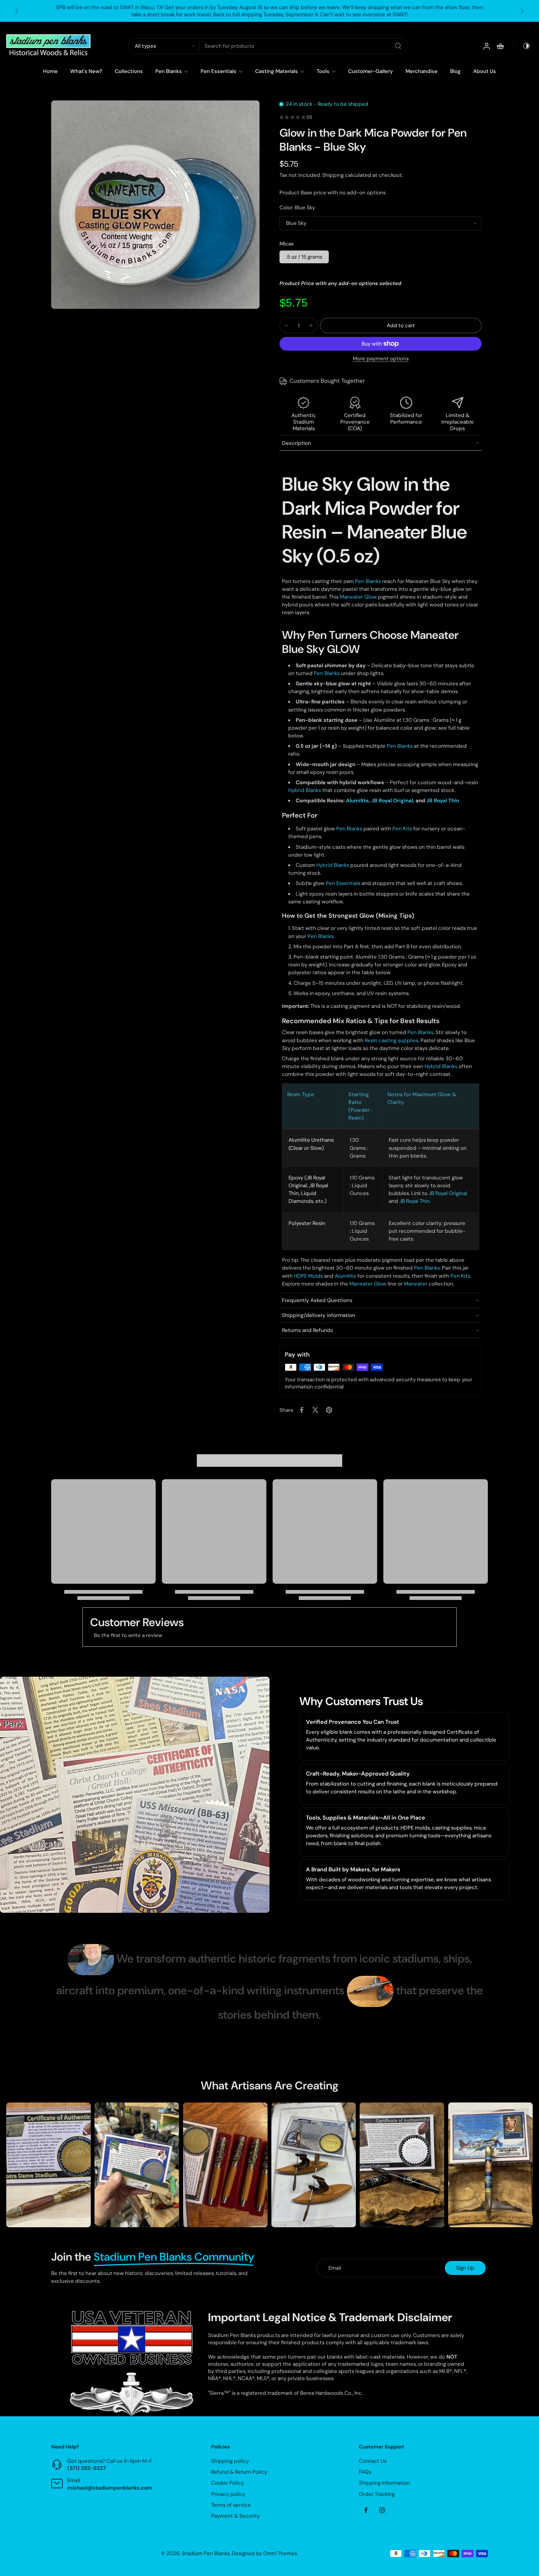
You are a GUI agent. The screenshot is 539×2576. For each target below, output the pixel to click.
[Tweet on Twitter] (315, 1410)
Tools (323, 71)
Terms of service (231, 2505)
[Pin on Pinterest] (329, 1410)
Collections (129, 71)
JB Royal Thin (415, 1201)
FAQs (365, 2472)
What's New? (86, 71)
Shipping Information (385, 2483)
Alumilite (345, 1276)
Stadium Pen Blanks (206, 2553)
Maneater (416, 1284)
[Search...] (398, 46)
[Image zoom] (155, 205)
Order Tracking (377, 2494)
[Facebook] (366, 2510)
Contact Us (373, 2461)
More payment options (381, 359)
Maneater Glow (358, 597)
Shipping (334, 175)
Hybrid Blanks (305, 790)
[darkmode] (522, 46)
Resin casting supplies (391, 1040)
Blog (455, 71)
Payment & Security (236, 2516)
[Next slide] (522, 11)
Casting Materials (277, 71)
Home (50, 71)
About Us (485, 71)
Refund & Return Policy (239, 2472)
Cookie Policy (228, 2483)
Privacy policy (228, 2494)
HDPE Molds (308, 1276)
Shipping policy (230, 2461)
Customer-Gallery (371, 71)
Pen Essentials (219, 71)
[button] (401, 326)
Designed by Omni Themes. (265, 2553)
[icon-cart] (500, 46)
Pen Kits (402, 829)
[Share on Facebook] (302, 1410)
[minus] (286, 325)
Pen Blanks (169, 71)
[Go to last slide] (17, 11)
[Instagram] (382, 2510)
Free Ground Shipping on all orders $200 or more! (270, 11)
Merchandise (422, 71)
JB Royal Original (448, 1193)
